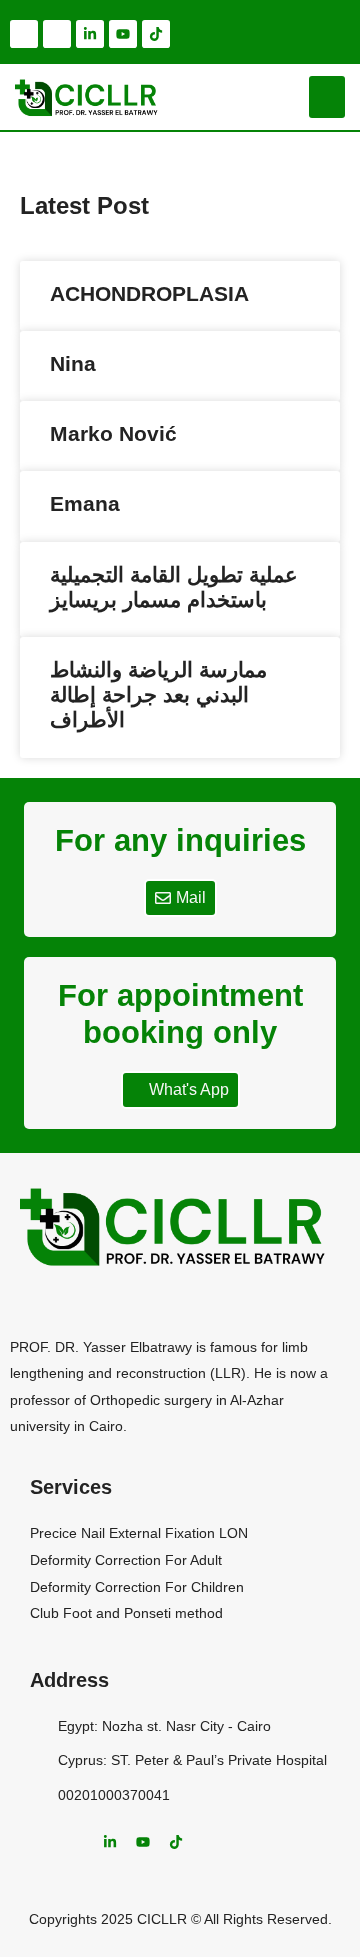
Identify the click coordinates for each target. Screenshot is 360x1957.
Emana (85, 503)
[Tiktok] (156, 34)
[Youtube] (123, 34)
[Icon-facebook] (24, 34)
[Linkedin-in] (90, 34)
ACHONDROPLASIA (149, 293)
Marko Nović (113, 433)
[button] (327, 97)
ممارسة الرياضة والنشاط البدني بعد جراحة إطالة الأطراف (158, 694)
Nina (73, 363)
